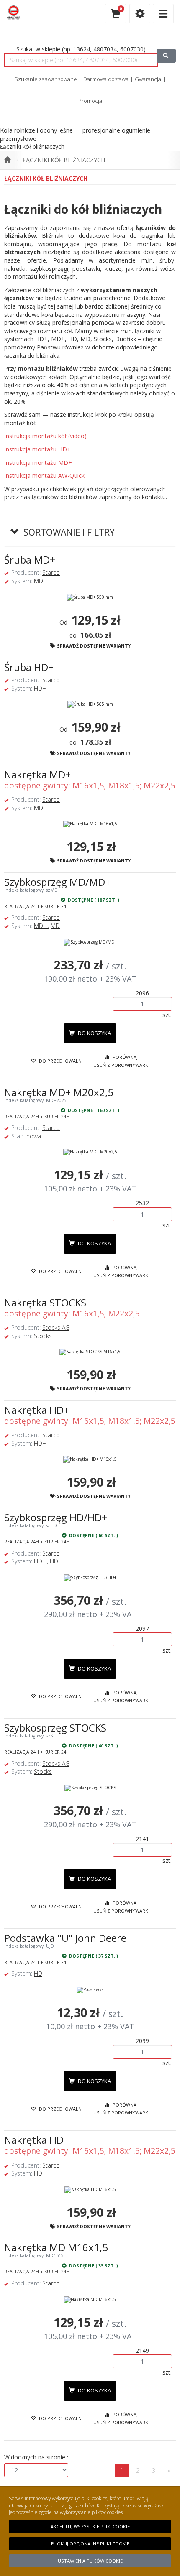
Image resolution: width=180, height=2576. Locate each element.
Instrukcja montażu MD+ (38, 463)
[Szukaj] (167, 56)
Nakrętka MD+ (37, 774)
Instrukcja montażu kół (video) (45, 436)
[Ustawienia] (140, 14)
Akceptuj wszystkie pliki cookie (90, 2526)
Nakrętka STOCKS (45, 1302)
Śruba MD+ (30, 560)
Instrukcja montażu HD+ (37, 449)
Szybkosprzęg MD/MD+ (57, 882)
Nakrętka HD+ (37, 1410)
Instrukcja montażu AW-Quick (44, 476)
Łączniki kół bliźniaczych (64, 160)
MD (55, 926)
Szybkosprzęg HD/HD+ (56, 1517)
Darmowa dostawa (106, 79)
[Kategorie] (163, 14)
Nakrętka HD (34, 2140)
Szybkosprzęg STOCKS (55, 1728)
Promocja (90, 101)
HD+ (40, 688)
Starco (51, 573)
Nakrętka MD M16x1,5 (56, 2247)
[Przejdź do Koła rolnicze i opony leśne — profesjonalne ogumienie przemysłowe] (7, 160)
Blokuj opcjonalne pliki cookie (90, 2544)
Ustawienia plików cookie (90, 2561)
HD (54, 1561)
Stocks (43, 1336)
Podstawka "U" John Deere (65, 1938)
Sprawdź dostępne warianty (93, 646)
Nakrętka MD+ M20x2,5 (59, 1092)
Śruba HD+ (29, 667)
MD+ (40, 581)
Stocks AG (56, 1328)
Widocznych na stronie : (36, 2457)
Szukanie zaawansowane (46, 79)
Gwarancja (148, 79)
